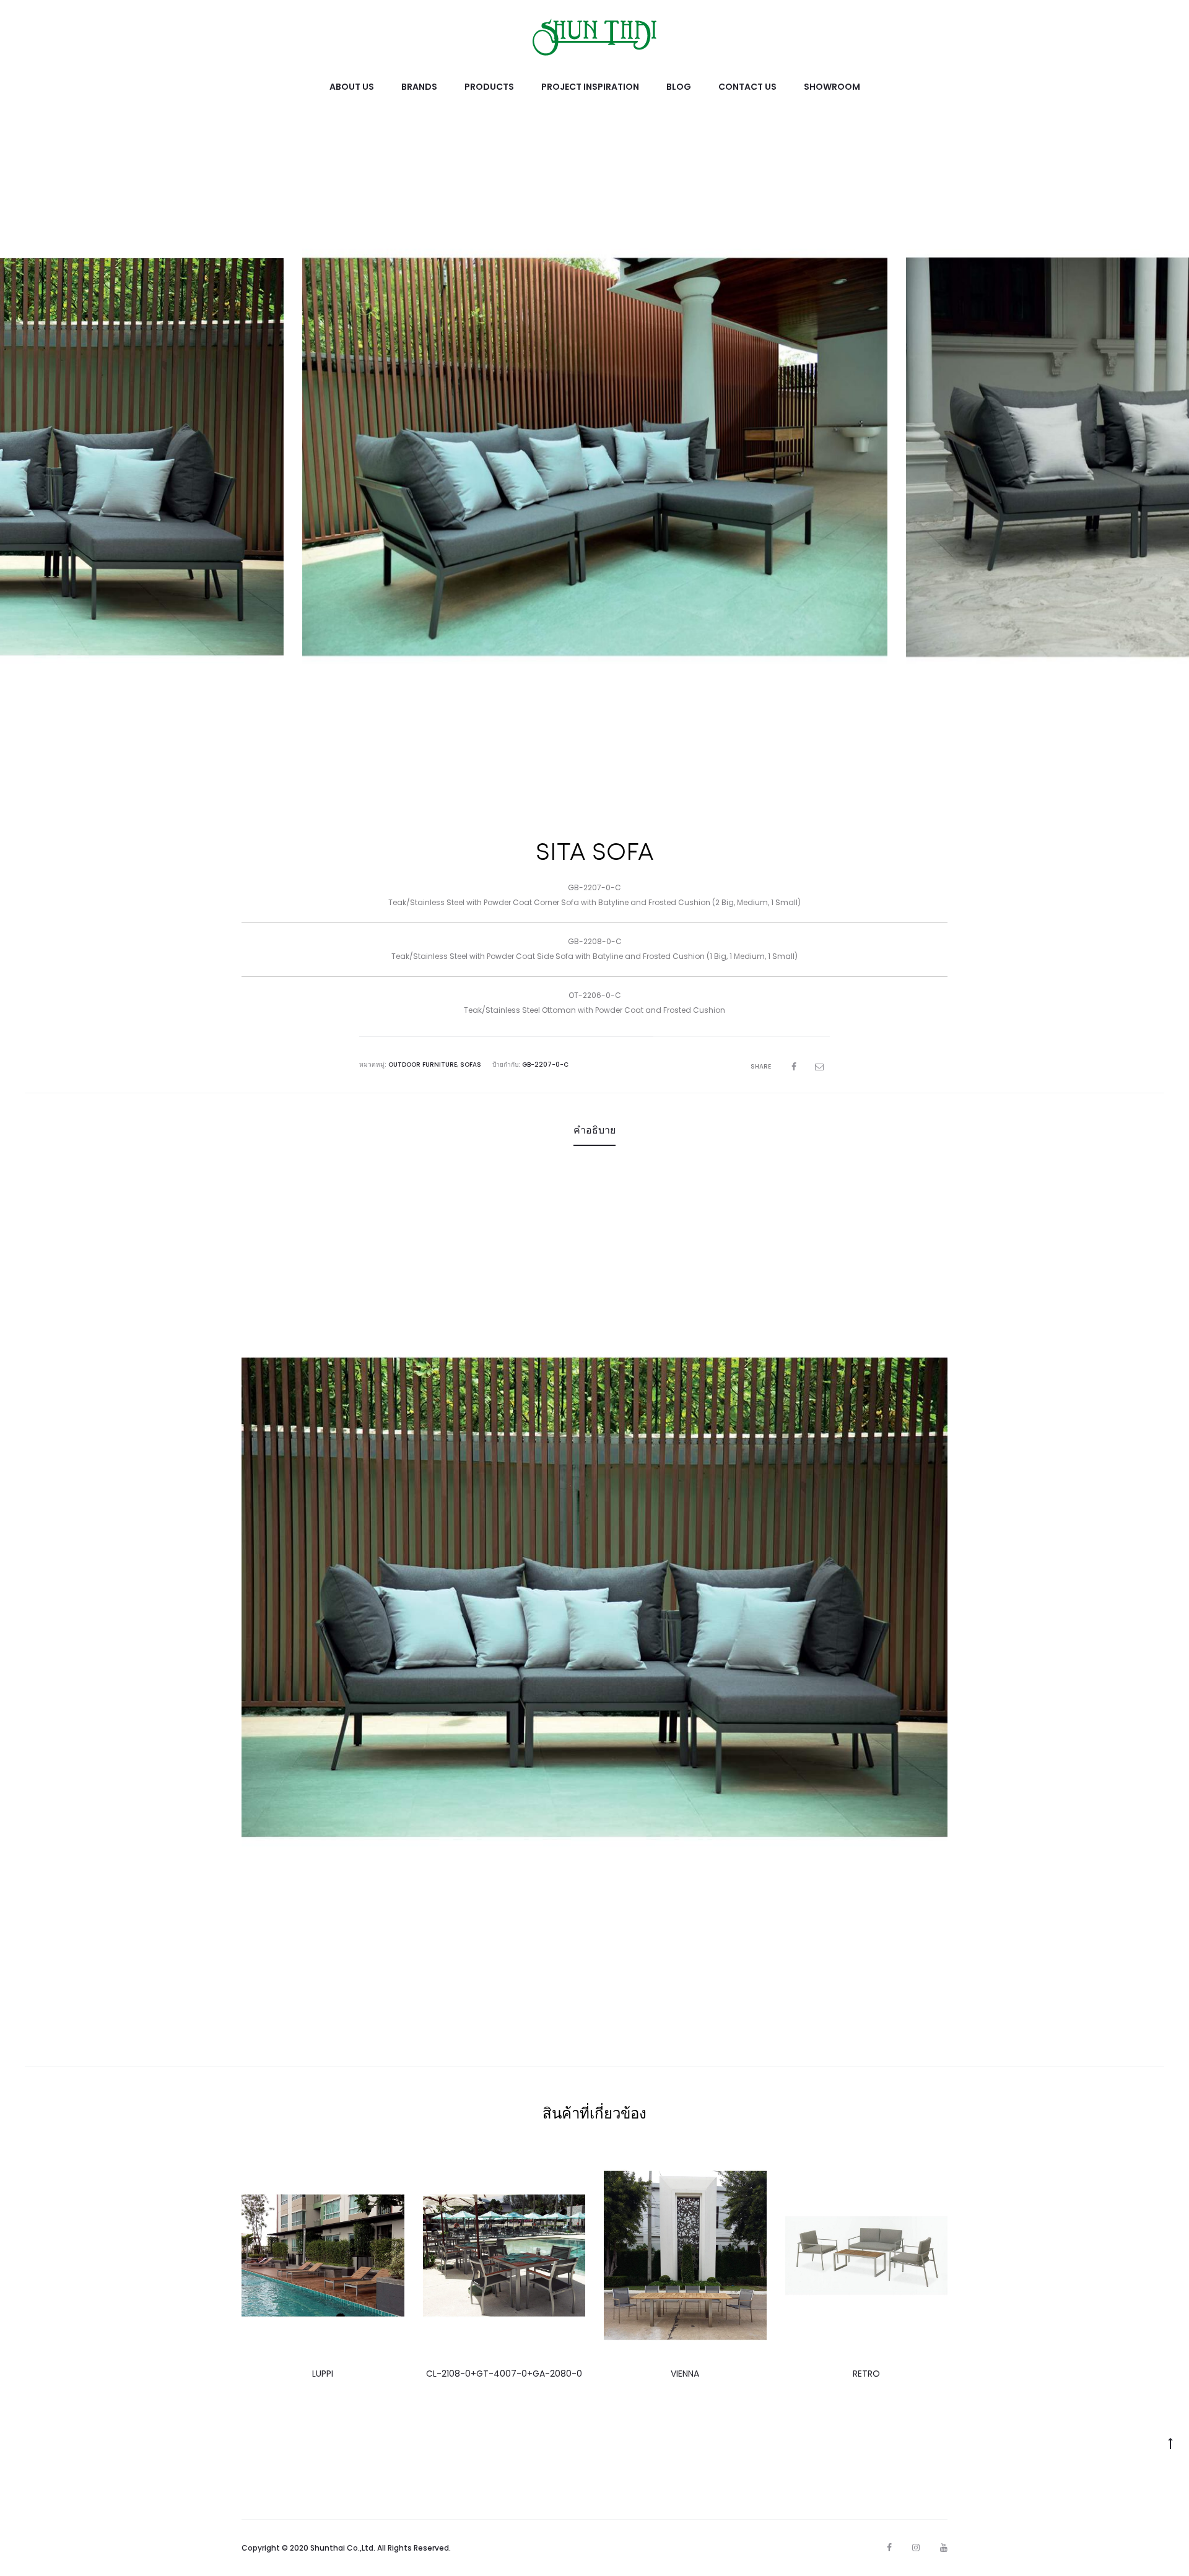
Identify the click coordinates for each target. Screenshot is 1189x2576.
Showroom (832, 87)
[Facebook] (889, 2548)
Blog (679, 87)
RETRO (866, 2374)
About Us (352, 87)
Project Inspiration (590, 87)
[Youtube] (944, 2548)
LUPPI (323, 2374)
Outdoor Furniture (423, 1065)
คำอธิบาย (594, 1130)
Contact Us (747, 87)
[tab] (594, 1130)
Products (489, 87)
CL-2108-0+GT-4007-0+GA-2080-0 (504, 2374)
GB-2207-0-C (545, 1065)
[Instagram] (916, 2548)
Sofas (471, 1065)
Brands (419, 87)
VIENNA (685, 2374)
